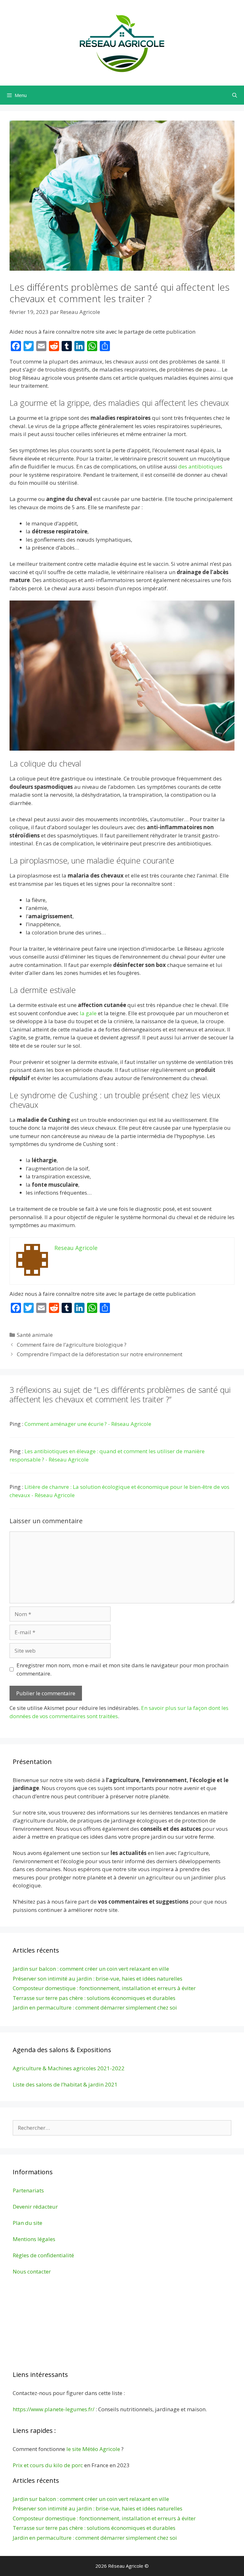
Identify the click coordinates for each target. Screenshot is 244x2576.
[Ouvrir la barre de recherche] (235, 95)
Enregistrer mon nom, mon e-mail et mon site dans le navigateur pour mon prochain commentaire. (122, 1669)
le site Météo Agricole (93, 2449)
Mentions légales (34, 2239)
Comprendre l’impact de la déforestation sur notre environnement (100, 1354)
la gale (88, 1013)
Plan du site (27, 2223)
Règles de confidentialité (43, 2255)
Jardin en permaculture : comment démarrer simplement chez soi (95, 2007)
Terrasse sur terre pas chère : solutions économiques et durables (94, 1998)
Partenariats (28, 2190)
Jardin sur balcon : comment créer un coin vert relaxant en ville (91, 1969)
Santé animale (35, 1335)
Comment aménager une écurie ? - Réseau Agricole (88, 1424)
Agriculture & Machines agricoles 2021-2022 (69, 2068)
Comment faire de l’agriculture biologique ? (72, 1345)
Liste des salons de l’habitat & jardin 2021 (65, 2084)
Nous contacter (32, 2271)
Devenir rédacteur (35, 2207)
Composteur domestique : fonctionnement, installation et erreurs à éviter (104, 1988)
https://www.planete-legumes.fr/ (54, 2409)
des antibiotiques (200, 466)
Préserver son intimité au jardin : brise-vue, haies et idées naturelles (98, 1979)
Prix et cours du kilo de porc (48, 2465)
